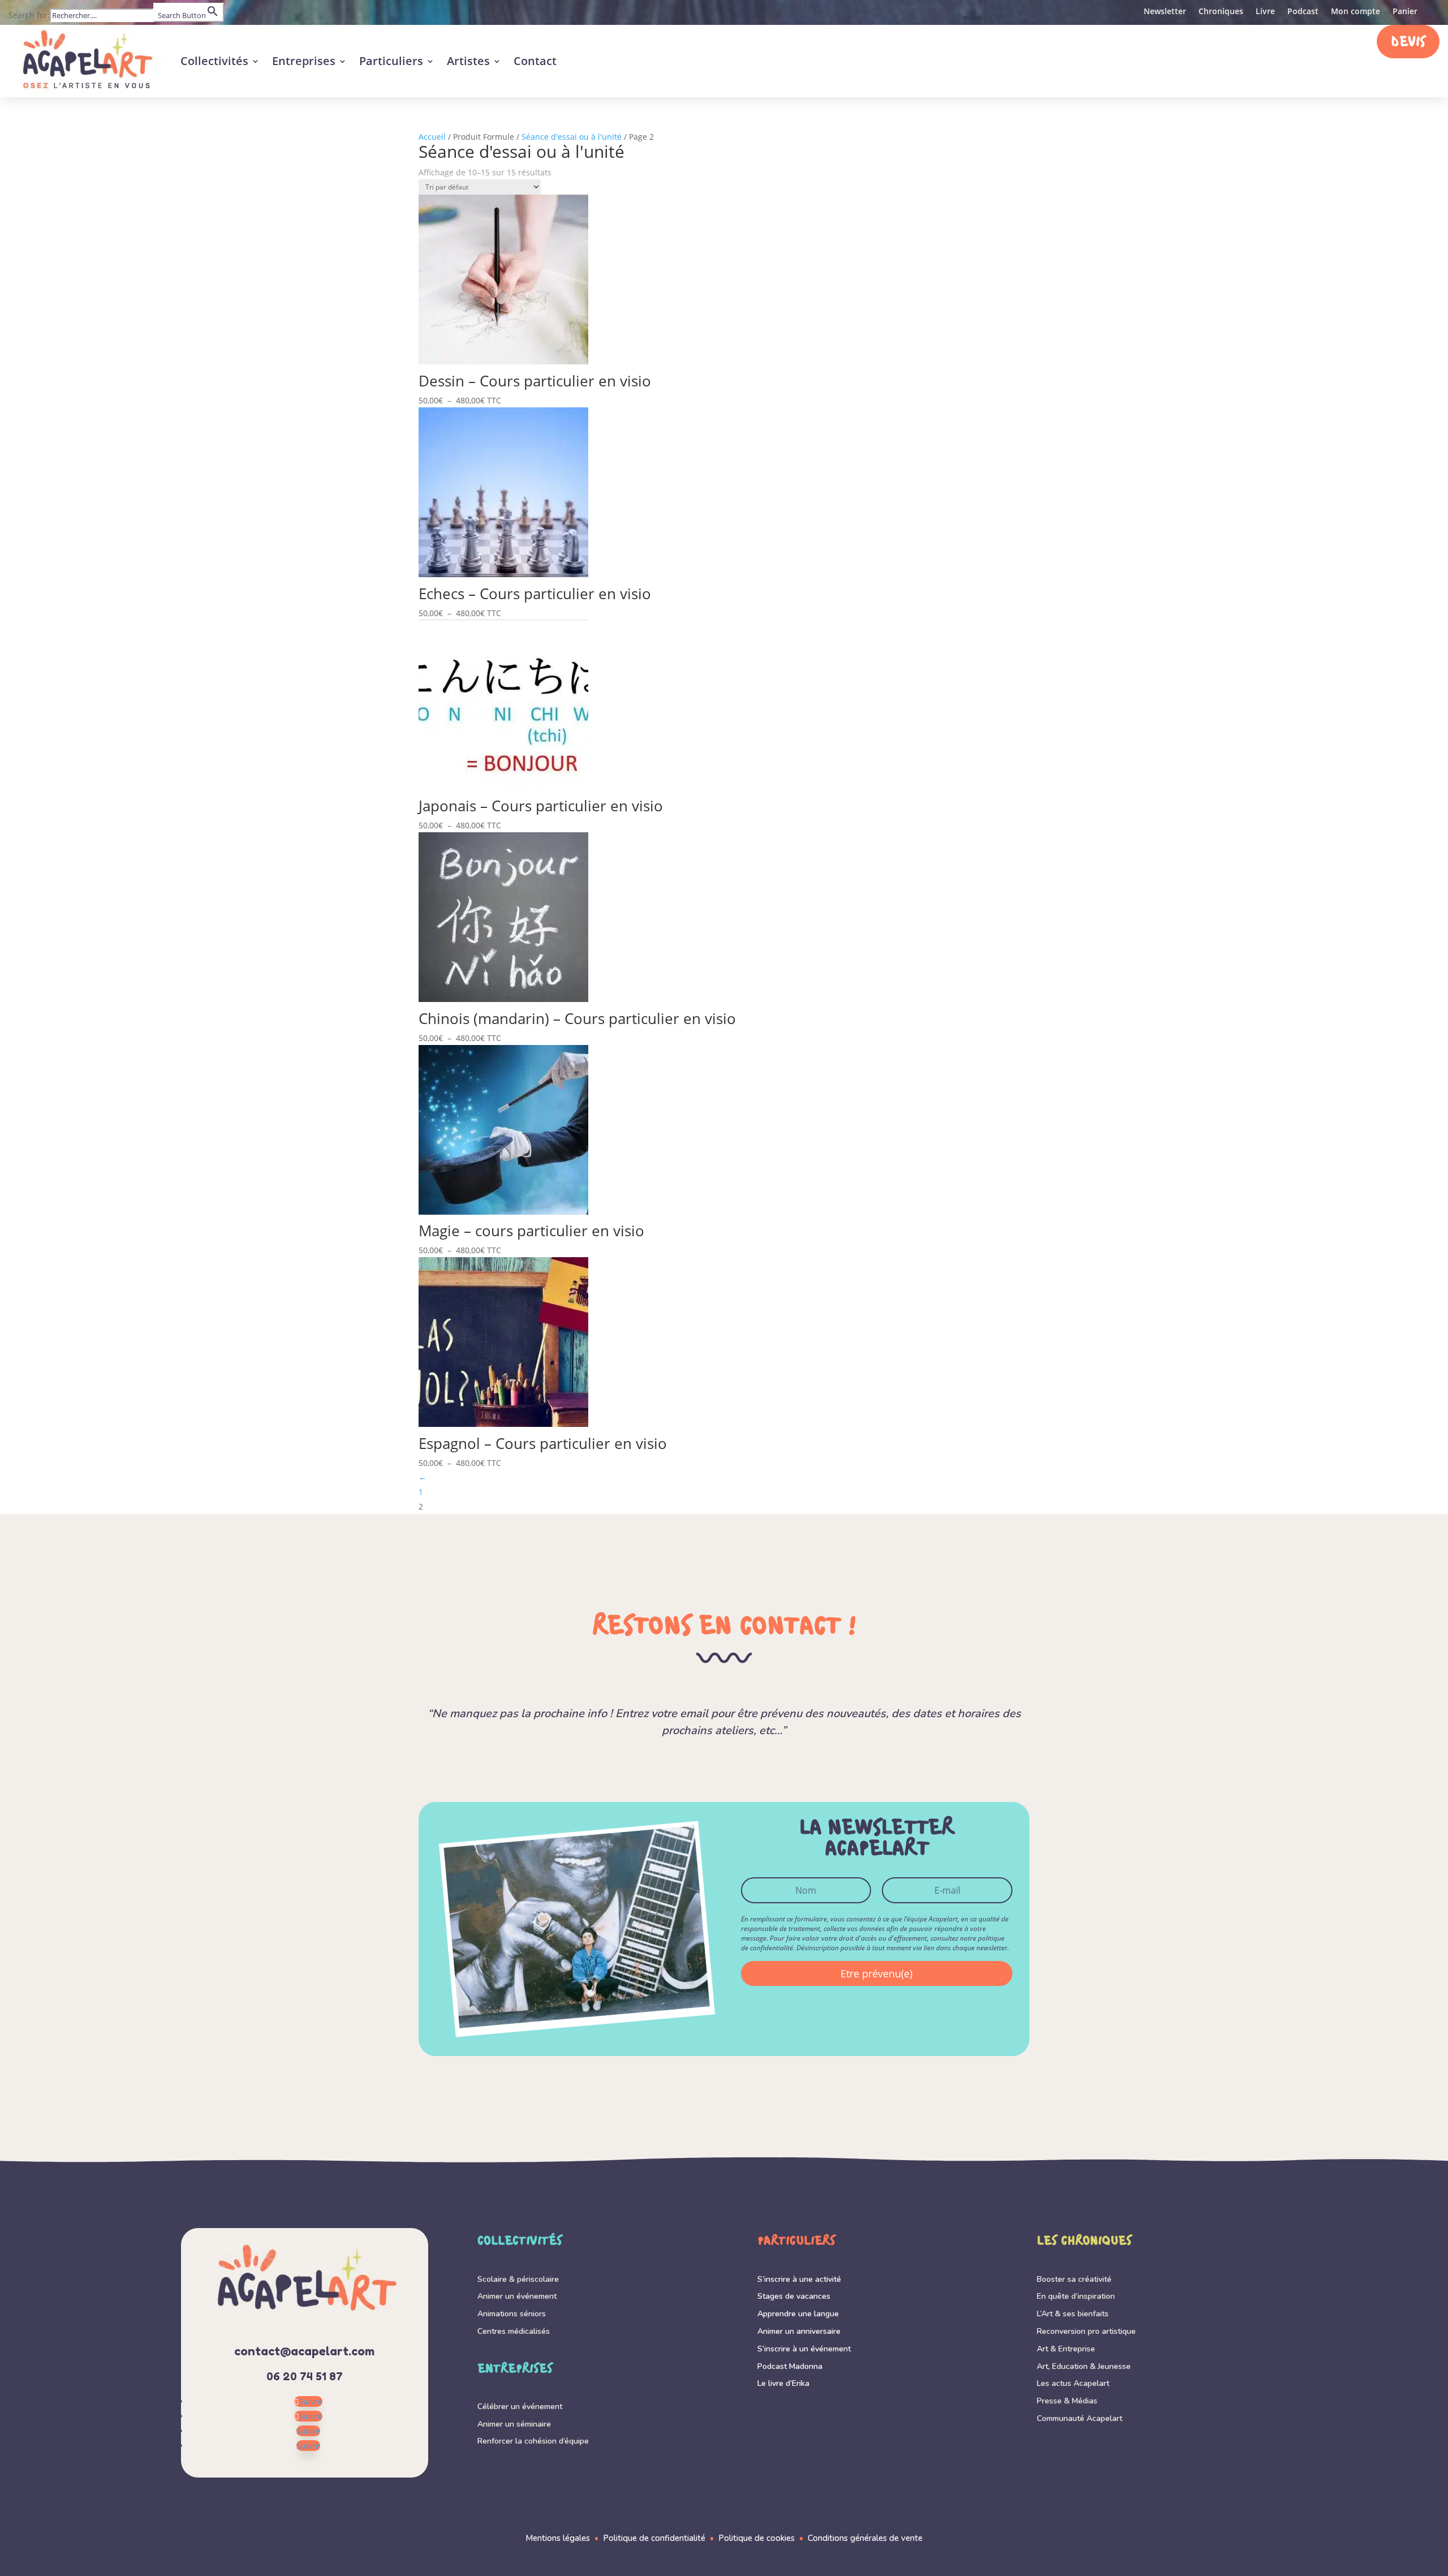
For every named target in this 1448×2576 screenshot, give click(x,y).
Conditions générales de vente (865, 2538)
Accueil (432, 137)
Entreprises (304, 61)
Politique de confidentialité (654, 2538)
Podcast (1303, 12)
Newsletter (1165, 12)
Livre (1265, 12)
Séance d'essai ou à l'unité (572, 137)
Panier (1405, 12)
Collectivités (214, 61)
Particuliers (391, 61)
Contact (535, 61)
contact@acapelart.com (304, 2351)
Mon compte (1356, 12)
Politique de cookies (757, 2538)
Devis (1408, 43)
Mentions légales (558, 2538)
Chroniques (1221, 12)
